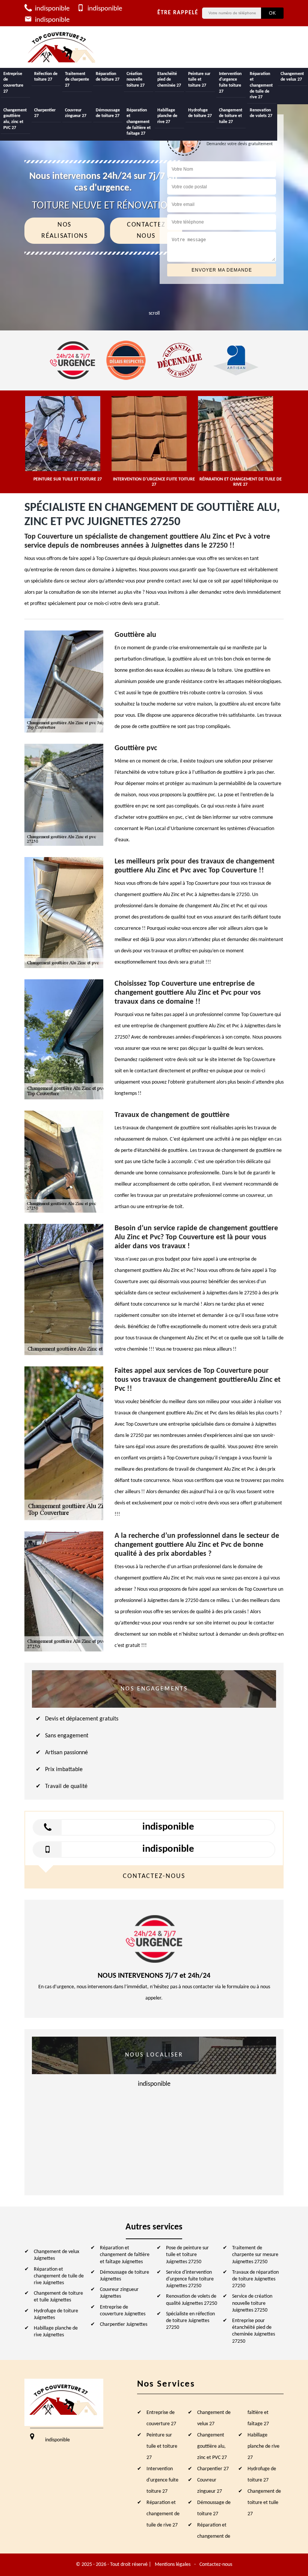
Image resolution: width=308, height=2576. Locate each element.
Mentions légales (173, 2565)
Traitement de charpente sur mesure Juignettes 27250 (255, 2255)
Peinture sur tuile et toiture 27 (199, 80)
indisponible (51, 9)
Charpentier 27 (45, 113)
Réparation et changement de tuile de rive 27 (261, 86)
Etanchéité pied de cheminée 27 (169, 80)
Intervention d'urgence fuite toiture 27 (230, 83)
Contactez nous (146, 230)
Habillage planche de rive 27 (167, 116)
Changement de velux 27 (292, 77)
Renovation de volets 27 (261, 113)
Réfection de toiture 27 (46, 77)
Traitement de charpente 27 (77, 80)
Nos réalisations (64, 230)
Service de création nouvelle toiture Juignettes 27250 (252, 2303)
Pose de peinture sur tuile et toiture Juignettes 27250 (187, 2255)
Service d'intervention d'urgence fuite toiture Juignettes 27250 (190, 2279)
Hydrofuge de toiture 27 (200, 113)
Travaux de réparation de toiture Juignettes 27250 (255, 2279)
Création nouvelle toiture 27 (136, 80)
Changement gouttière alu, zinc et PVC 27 (15, 119)
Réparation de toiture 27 (108, 77)
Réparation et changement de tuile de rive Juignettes (59, 2276)
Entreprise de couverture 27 (13, 83)
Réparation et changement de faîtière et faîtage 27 (139, 122)
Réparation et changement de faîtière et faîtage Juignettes (125, 2255)
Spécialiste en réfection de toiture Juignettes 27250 (190, 2321)
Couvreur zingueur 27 (76, 113)
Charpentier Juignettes (124, 2325)
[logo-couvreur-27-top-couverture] (62, 47)
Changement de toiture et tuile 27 (231, 116)
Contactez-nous (216, 2565)
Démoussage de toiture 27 (108, 113)
